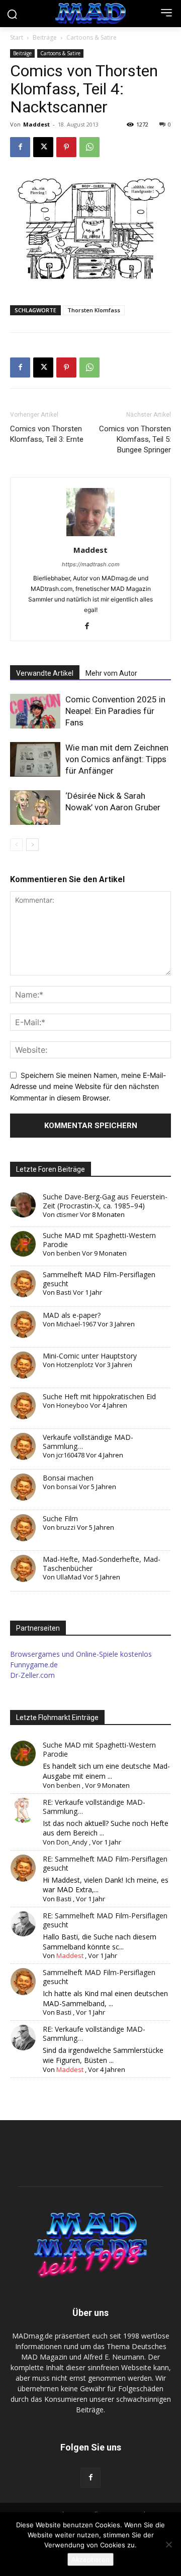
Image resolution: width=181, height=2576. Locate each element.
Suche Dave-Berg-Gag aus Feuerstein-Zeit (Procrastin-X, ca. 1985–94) (105, 1201)
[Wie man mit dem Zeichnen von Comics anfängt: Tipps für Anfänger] (35, 759)
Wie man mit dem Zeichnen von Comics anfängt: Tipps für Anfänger (117, 759)
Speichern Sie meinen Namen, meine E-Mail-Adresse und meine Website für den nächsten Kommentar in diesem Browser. (88, 1086)
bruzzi (66, 1527)
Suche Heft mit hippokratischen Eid (99, 1396)
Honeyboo (72, 1405)
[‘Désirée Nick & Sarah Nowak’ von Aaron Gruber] (35, 808)
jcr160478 (70, 1455)
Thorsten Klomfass (94, 310)
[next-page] (32, 845)
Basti (64, 1292)
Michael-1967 (76, 1324)
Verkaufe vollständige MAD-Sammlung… (88, 1442)
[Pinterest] (66, 147)
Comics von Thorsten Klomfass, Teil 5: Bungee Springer (135, 439)
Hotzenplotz (75, 1365)
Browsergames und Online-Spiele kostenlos (81, 1654)
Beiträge (45, 37)
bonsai (67, 1487)
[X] (43, 147)
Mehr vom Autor (111, 673)
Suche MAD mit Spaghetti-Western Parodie (99, 1240)
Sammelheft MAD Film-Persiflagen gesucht (99, 1279)
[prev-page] (16, 845)
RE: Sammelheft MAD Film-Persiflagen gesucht (105, 1863)
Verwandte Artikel (45, 673)
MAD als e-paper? (72, 1315)
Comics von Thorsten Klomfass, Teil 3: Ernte (47, 434)
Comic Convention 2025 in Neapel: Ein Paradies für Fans (115, 711)
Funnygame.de (34, 1665)
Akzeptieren (90, 2559)
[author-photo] (90, 536)
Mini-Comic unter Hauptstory (90, 1356)
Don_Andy (72, 1842)
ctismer (67, 1214)
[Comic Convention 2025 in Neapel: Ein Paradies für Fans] (35, 711)
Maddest (36, 124)
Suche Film (60, 1518)
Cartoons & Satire (92, 37)
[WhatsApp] (89, 147)
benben (68, 1253)
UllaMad (69, 1577)
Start (17, 37)
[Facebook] (20, 147)
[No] (168, 2544)
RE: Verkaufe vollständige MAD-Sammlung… (94, 1807)
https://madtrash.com (91, 564)
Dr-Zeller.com (32, 1675)
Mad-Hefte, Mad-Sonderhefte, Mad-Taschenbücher (102, 1564)
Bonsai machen (68, 1478)
